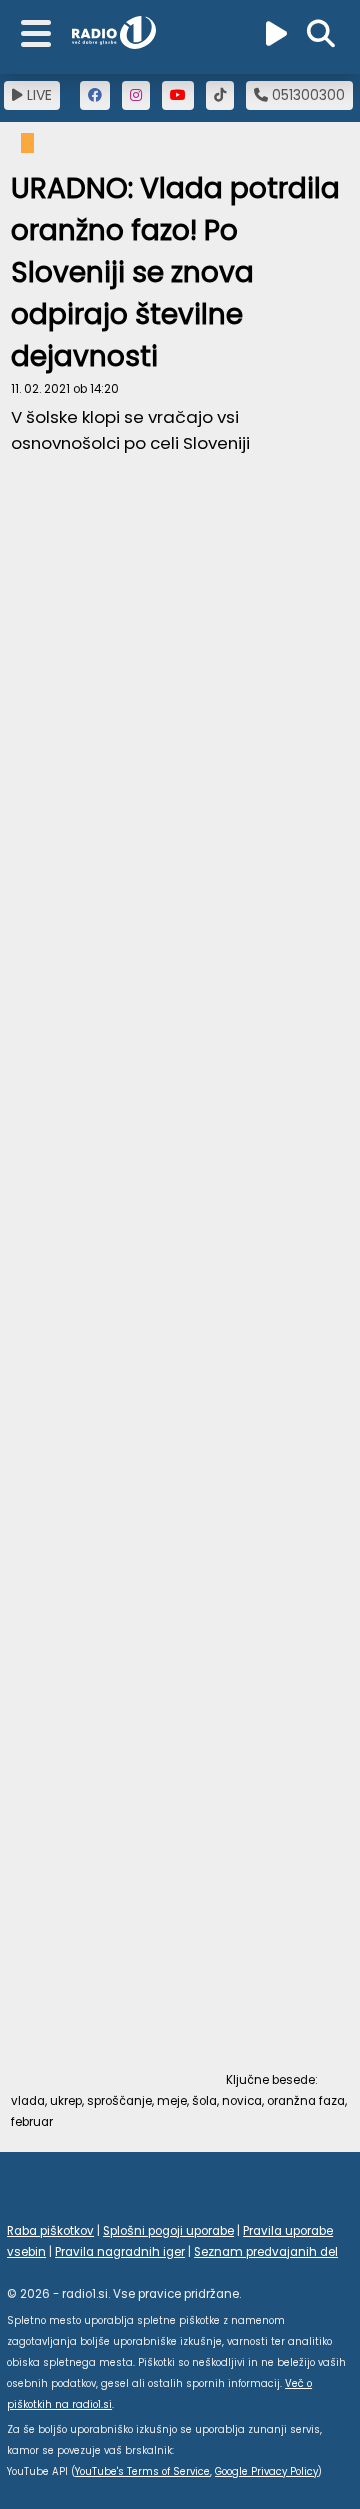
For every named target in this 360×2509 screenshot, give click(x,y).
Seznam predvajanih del (266, 2252)
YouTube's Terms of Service (142, 2471)
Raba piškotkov (50, 2231)
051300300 (306, 95)
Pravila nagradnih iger (120, 2252)
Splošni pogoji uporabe (168, 2231)
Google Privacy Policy (266, 2471)
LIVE (37, 95)
